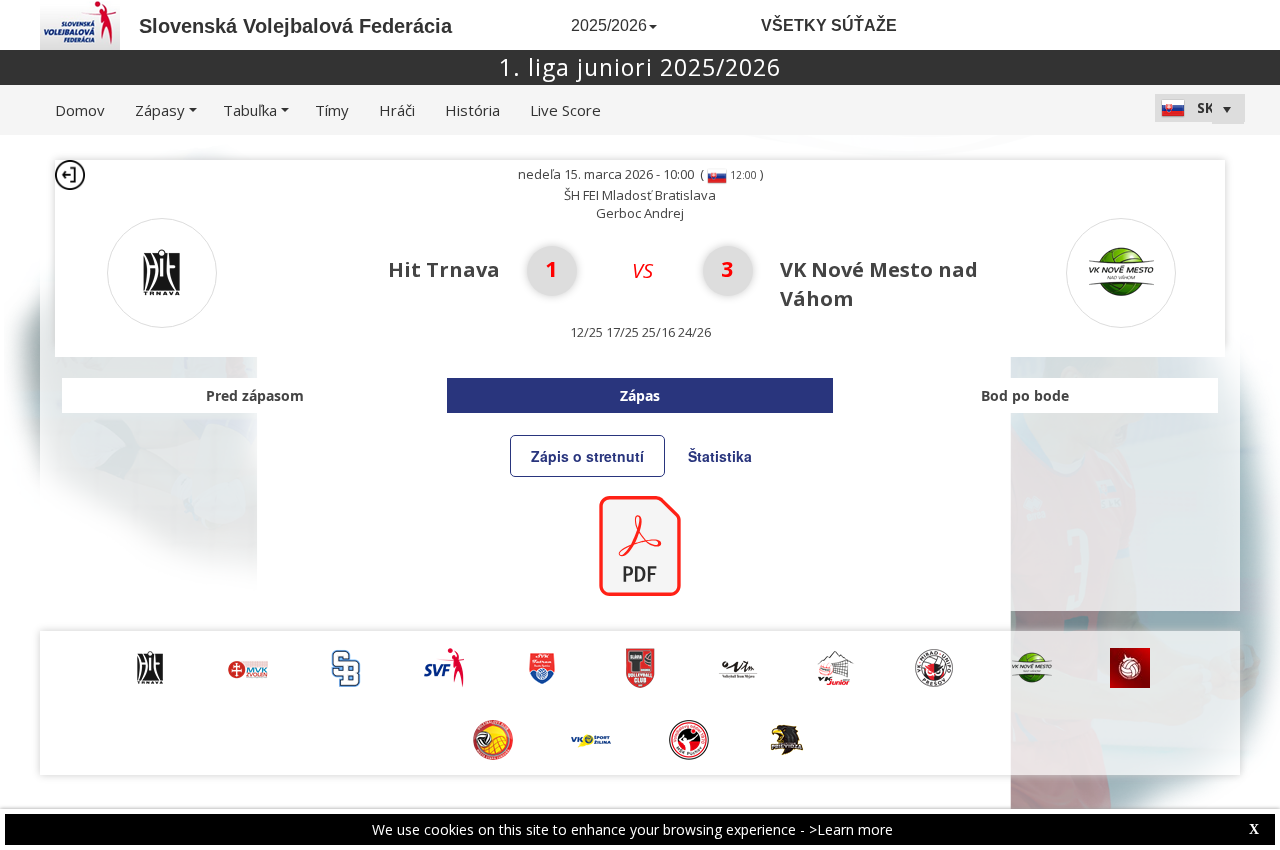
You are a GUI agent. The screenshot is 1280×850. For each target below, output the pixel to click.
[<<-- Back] (70, 175)
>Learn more (851, 829)
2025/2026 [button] (609, 25)
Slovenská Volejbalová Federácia (295, 26)
